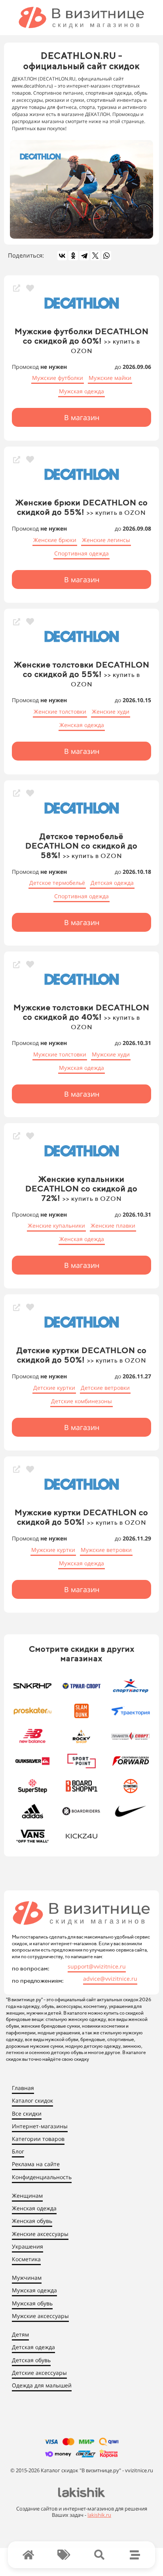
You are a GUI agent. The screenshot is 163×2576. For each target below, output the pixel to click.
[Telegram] (84, 256)
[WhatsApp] (106, 256)
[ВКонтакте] (62, 256)
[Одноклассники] (73, 256)
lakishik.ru (99, 2515)
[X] (95, 256)
